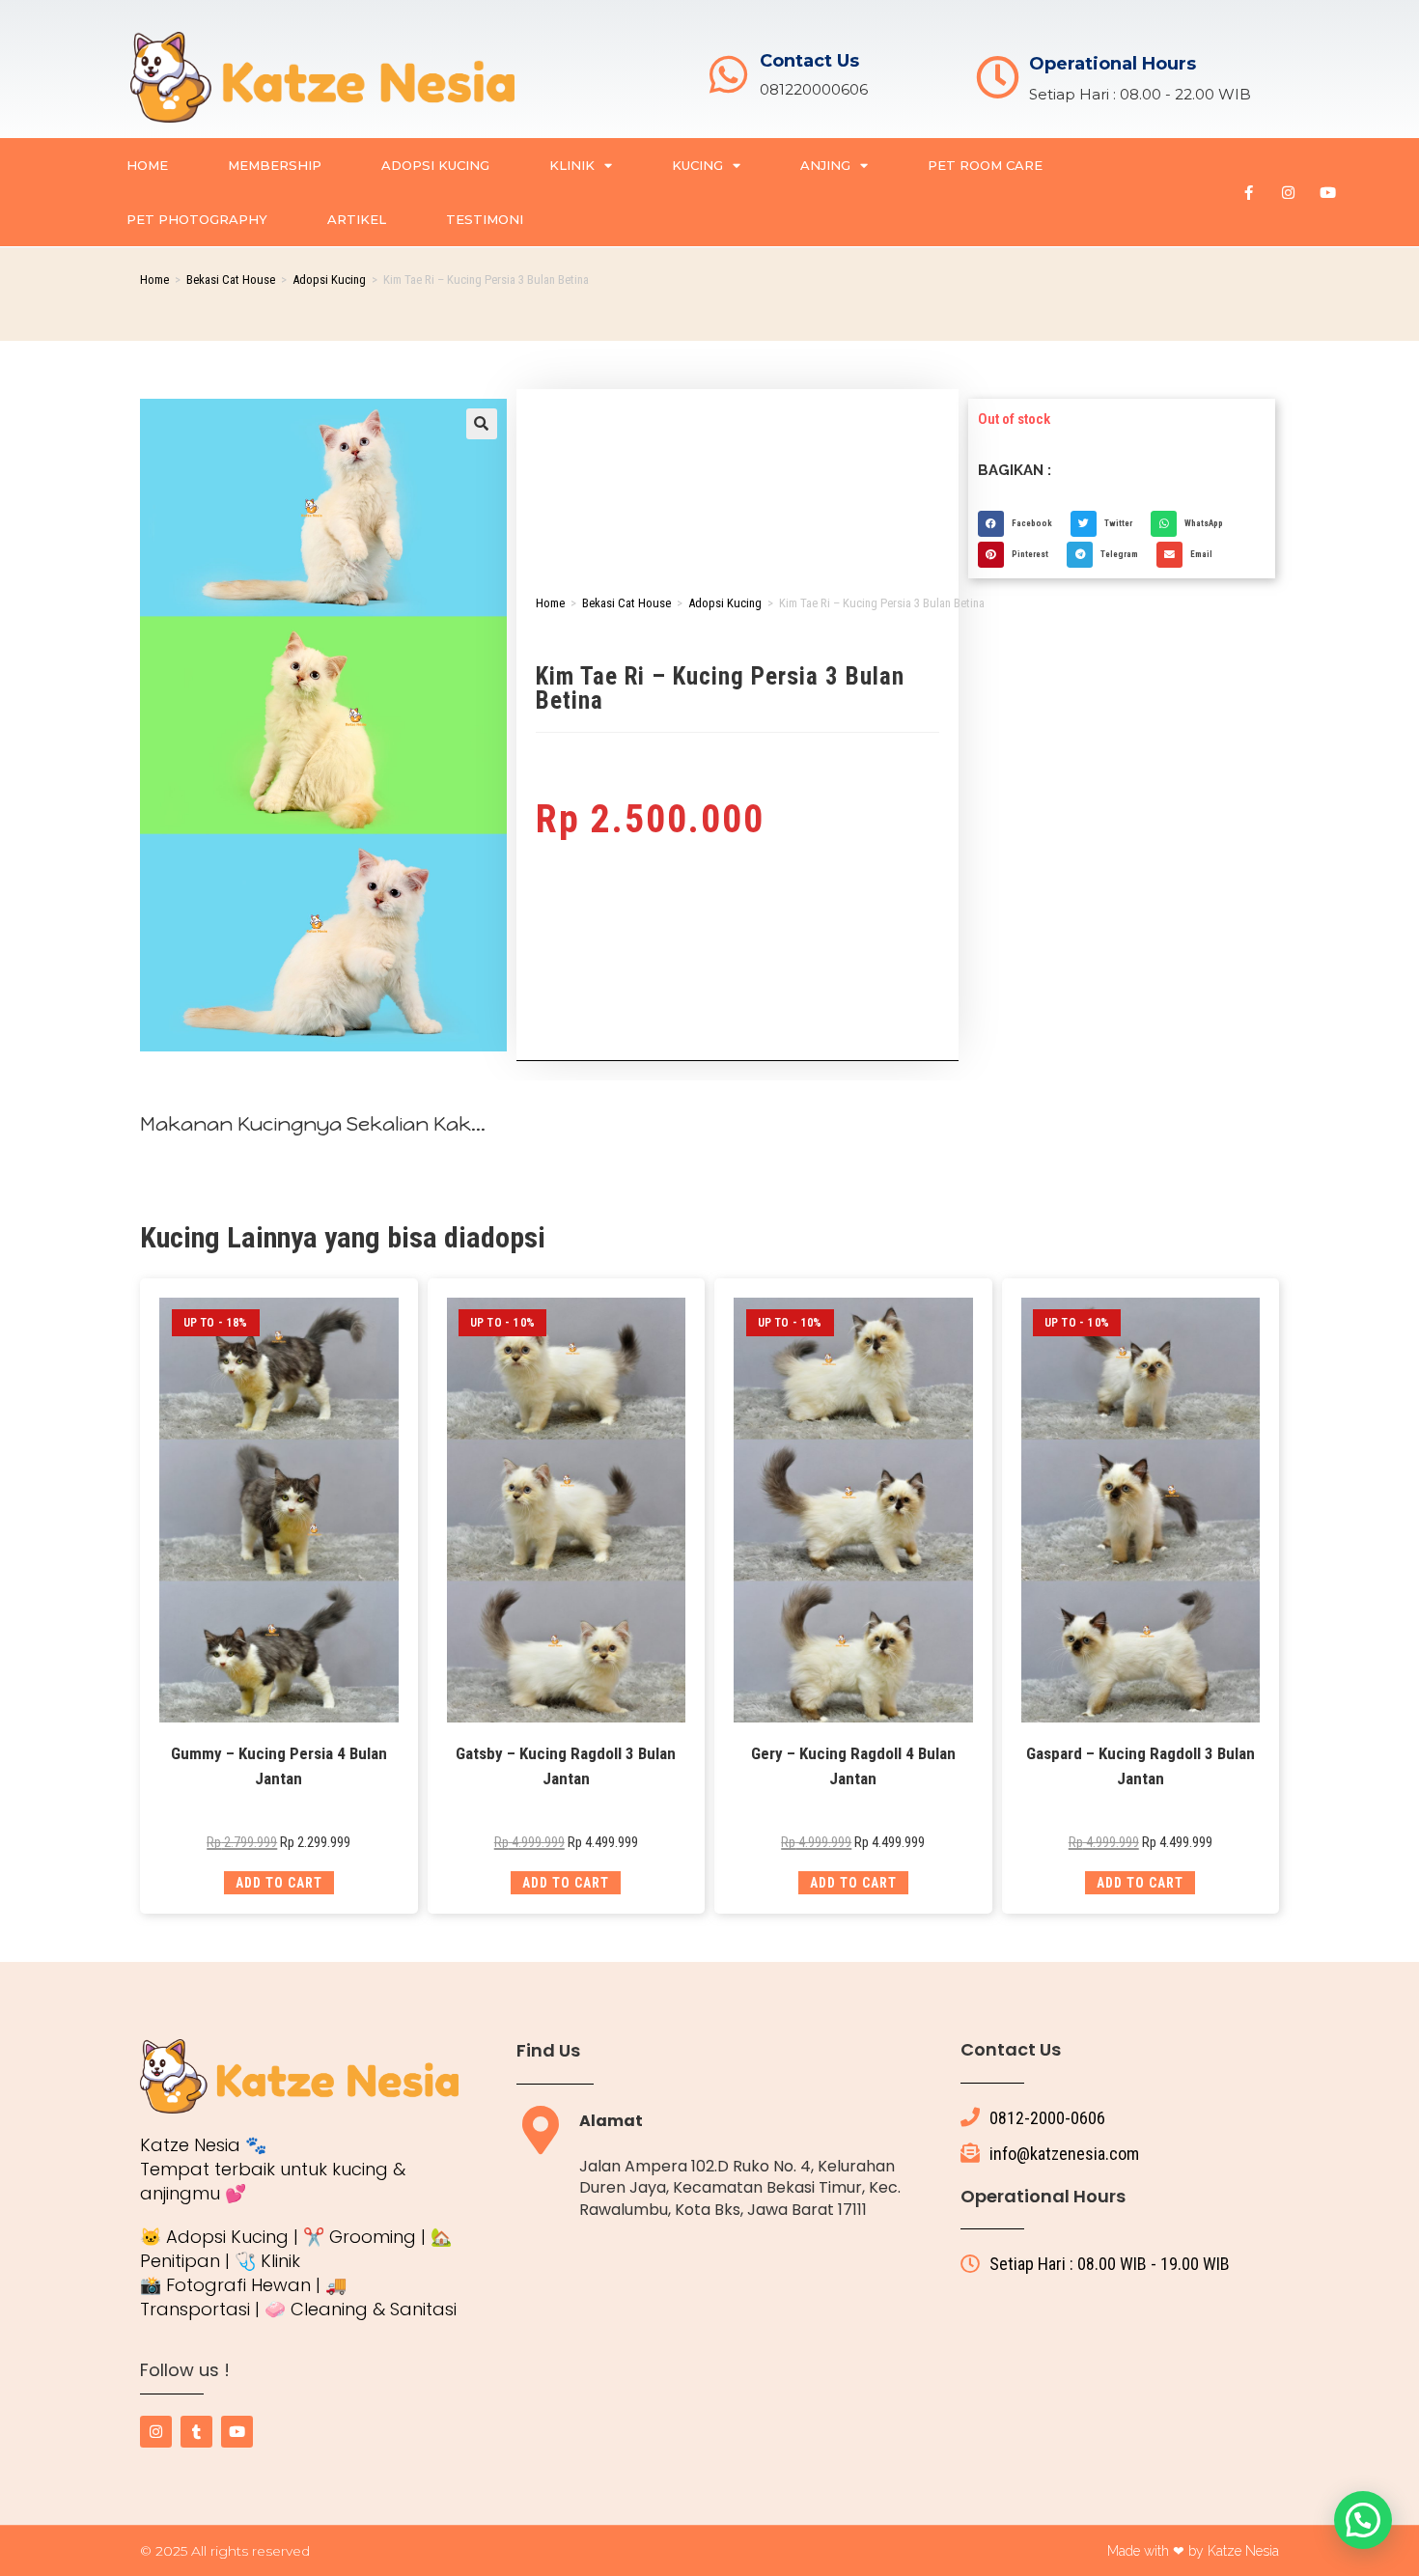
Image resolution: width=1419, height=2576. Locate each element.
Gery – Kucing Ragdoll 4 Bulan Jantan (853, 1766)
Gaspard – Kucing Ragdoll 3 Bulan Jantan (1141, 1766)
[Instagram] (1289, 192)
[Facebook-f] (1249, 192)
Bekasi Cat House (231, 280)
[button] (482, 424)
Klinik (572, 165)
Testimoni (485, 219)
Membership (275, 165)
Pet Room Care (985, 165)
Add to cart (279, 1883)
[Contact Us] (728, 75)
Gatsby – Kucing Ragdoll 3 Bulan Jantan (566, 1766)
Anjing (825, 165)
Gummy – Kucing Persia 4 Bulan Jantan (279, 1766)
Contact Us (809, 61)
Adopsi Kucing (435, 165)
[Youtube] (1328, 192)
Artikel (357, 219)
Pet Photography (197, 219)
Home (147, 165)
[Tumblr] (196, 2432)
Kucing (697, 165)
